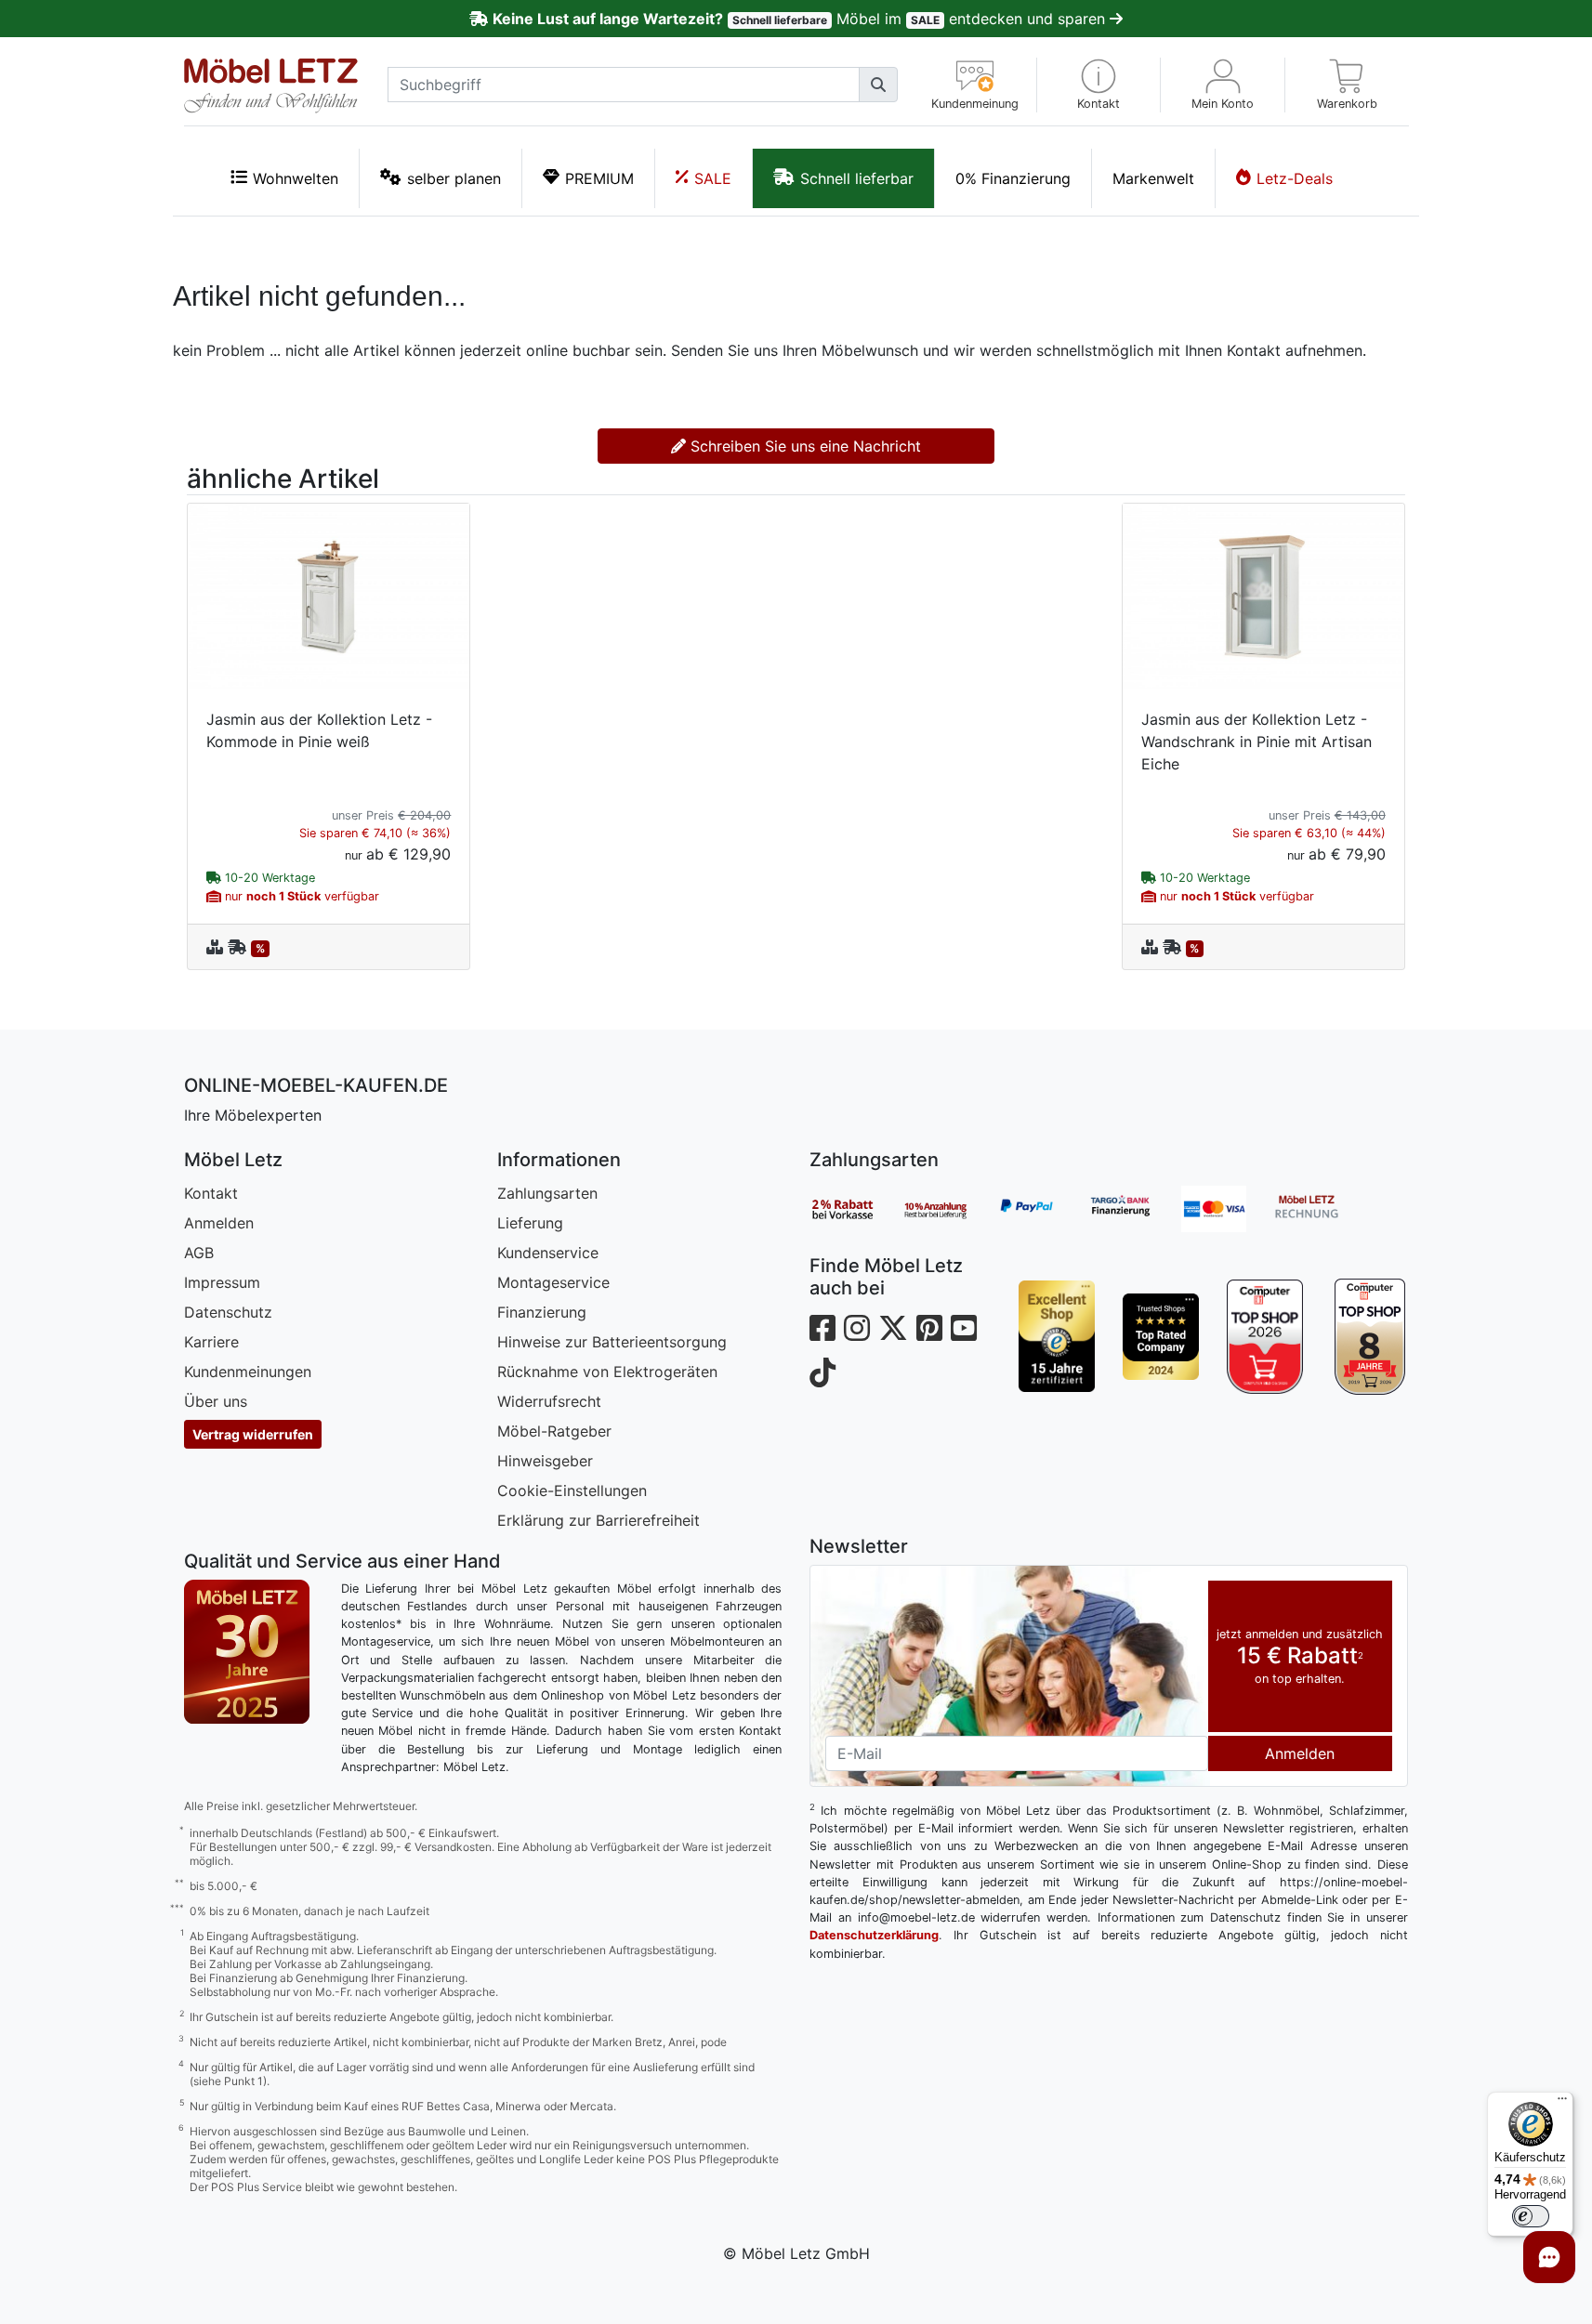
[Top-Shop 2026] (1265, 1336)
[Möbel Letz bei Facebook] (822, 1328)
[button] (1099, 85)
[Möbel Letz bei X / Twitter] (893, 1328)
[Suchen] (878, 85)
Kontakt (211, 1193)
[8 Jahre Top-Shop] (1369, 1336)
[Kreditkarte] (1228, 1209)
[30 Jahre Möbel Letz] (247, 1650)
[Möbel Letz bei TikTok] (822, 1373)
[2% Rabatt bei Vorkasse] (856, 1209)
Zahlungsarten (547, 1193)
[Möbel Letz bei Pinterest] (929, 1328)
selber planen (454, 178)
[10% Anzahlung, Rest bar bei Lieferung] (949, 1209)
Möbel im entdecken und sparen (801, 19)
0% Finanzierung (1013, 178)
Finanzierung (542, 1312)
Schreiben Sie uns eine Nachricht (803, 446)
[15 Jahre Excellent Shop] (1057, 1336)
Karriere (211, 1342)
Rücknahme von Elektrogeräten (607, 1372)
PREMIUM (599, 178)
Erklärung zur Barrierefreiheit (599, 1520)
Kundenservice (548, 1253)
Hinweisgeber (545, 1461)
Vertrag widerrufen (253, 1434)
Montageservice (553, 1282)
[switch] (1531, 2216)
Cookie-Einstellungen (572, 1490)
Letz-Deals (1295, 178)
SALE (713, 178)
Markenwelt (1153, 178)
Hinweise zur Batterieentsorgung (612, 1342)
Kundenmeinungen (248, 1372)
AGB (199, 1253)
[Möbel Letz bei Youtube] (964, 1328)
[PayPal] (1042, 1209)
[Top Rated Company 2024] (1161, 1336)
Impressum (222, 1282)
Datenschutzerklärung (874, 1935)
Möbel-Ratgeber (554, 1431)
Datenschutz (228, 1312)
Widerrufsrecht (549, 1401)
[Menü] (1562, 2103)
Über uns (216, 1401)
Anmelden (219, 1223)
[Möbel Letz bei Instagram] (857, 1328)
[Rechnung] (1321, 1209)
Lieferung (530, 1223)
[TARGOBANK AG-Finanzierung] (1135, 1209)
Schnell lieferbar (857, 178)
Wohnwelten (296, 178)
